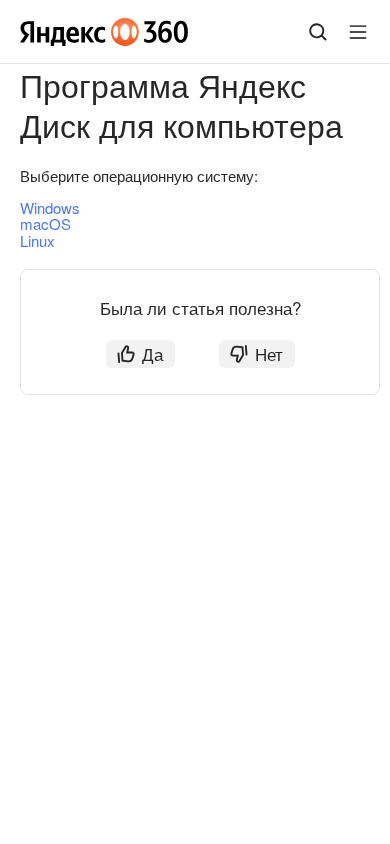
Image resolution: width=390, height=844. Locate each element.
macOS (45, 223)
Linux (37, 240)
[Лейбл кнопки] (358, 32)
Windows (50, 207)
